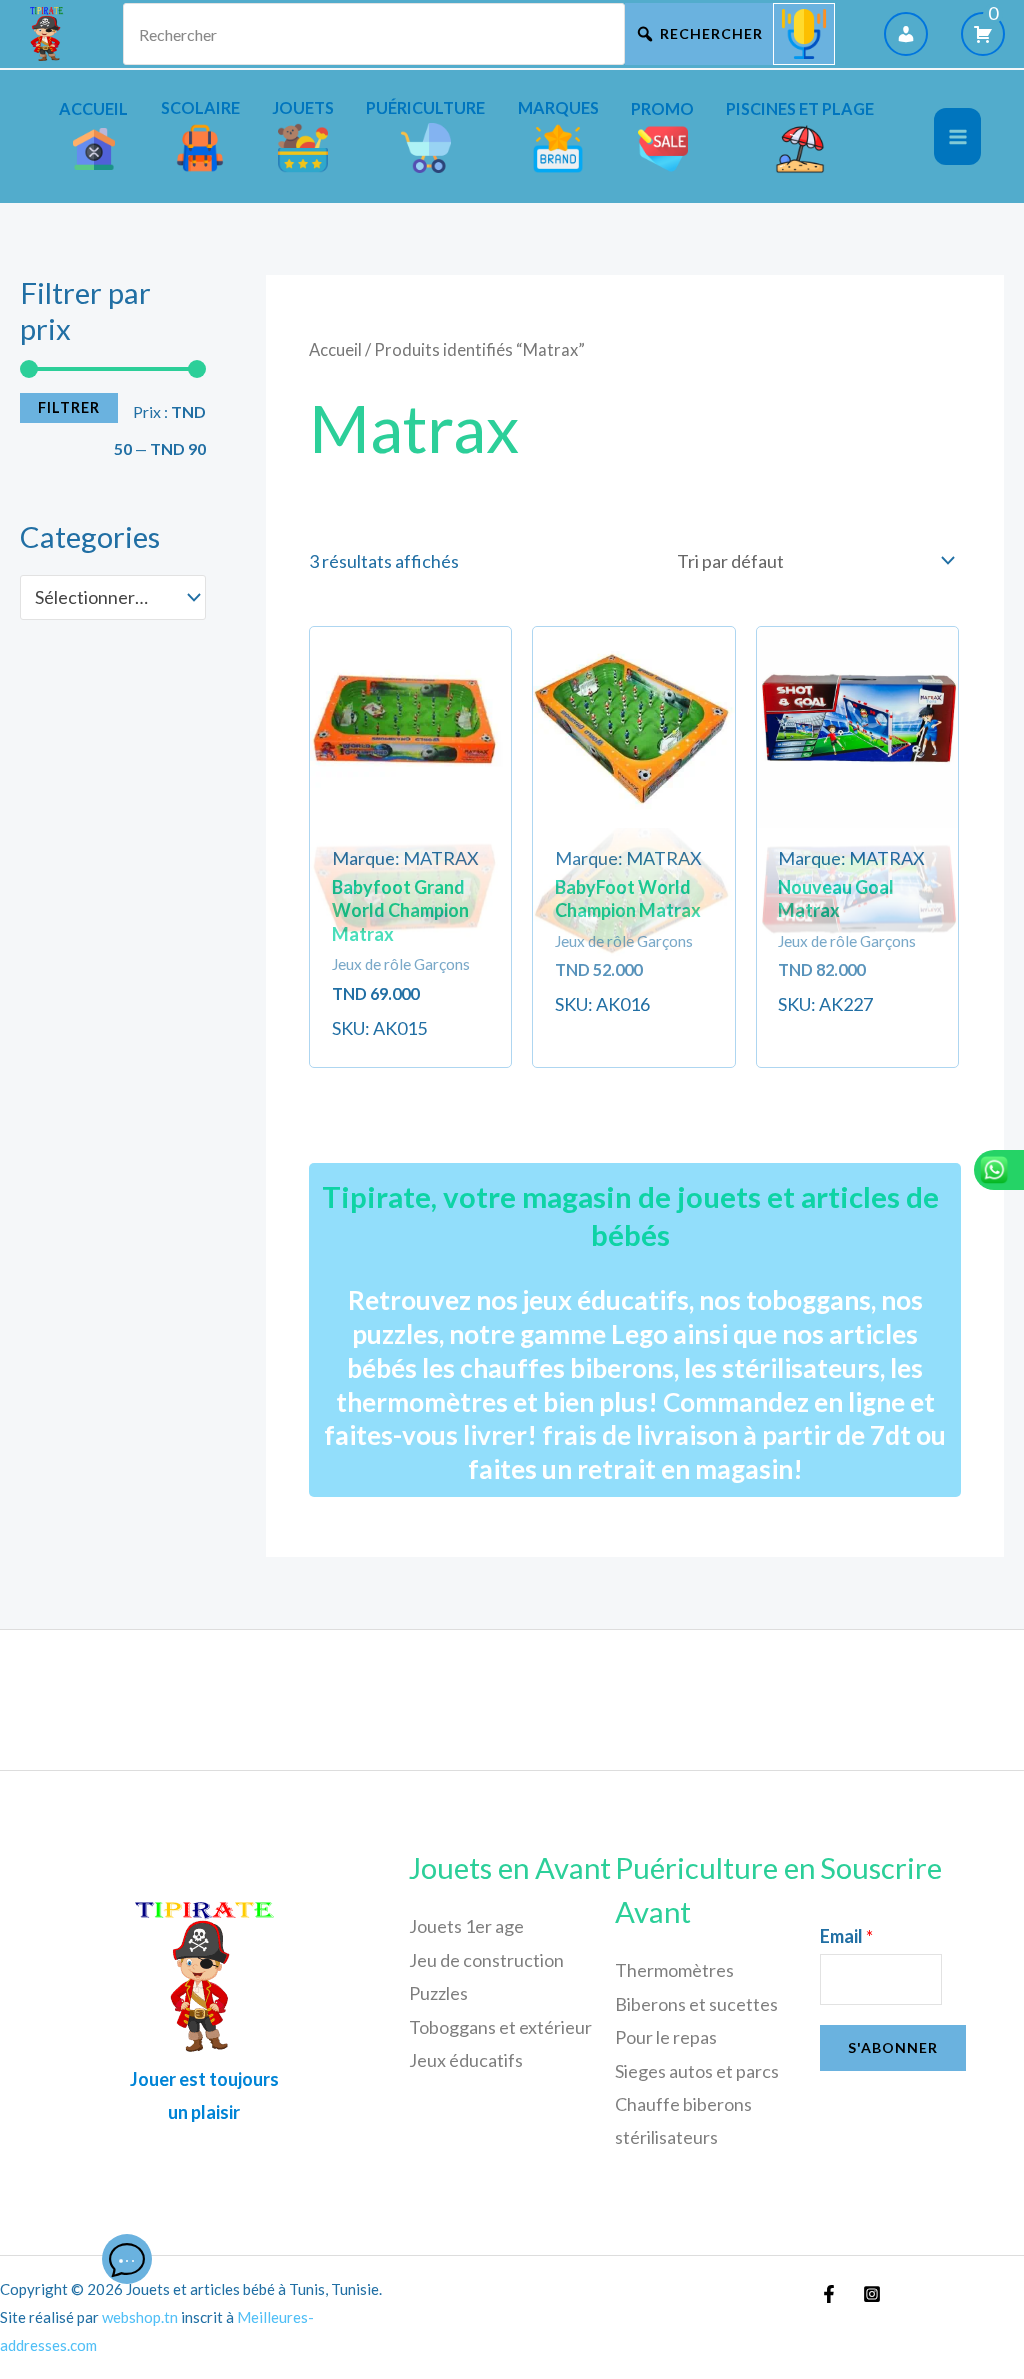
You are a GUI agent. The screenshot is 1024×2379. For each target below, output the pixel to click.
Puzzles (438, 1993)
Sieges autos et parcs (697, 2071)
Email (846, 1936)
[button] (410, 756)
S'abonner (893, 2047)
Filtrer (69, 407)
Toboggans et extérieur (500, 2027)
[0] (983, 34)
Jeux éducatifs (466, 2060)
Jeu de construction (486, 1960)
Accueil (335, 350)
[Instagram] (872, 2294)
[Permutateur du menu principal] (957, 136)
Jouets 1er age (466, 1926)
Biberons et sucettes (696, 2004)
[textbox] (102, 597)
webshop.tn (140, 2317)
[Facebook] (829, 2294)
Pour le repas (666, 2037)
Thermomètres (674, 1970)
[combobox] (113, 597)
